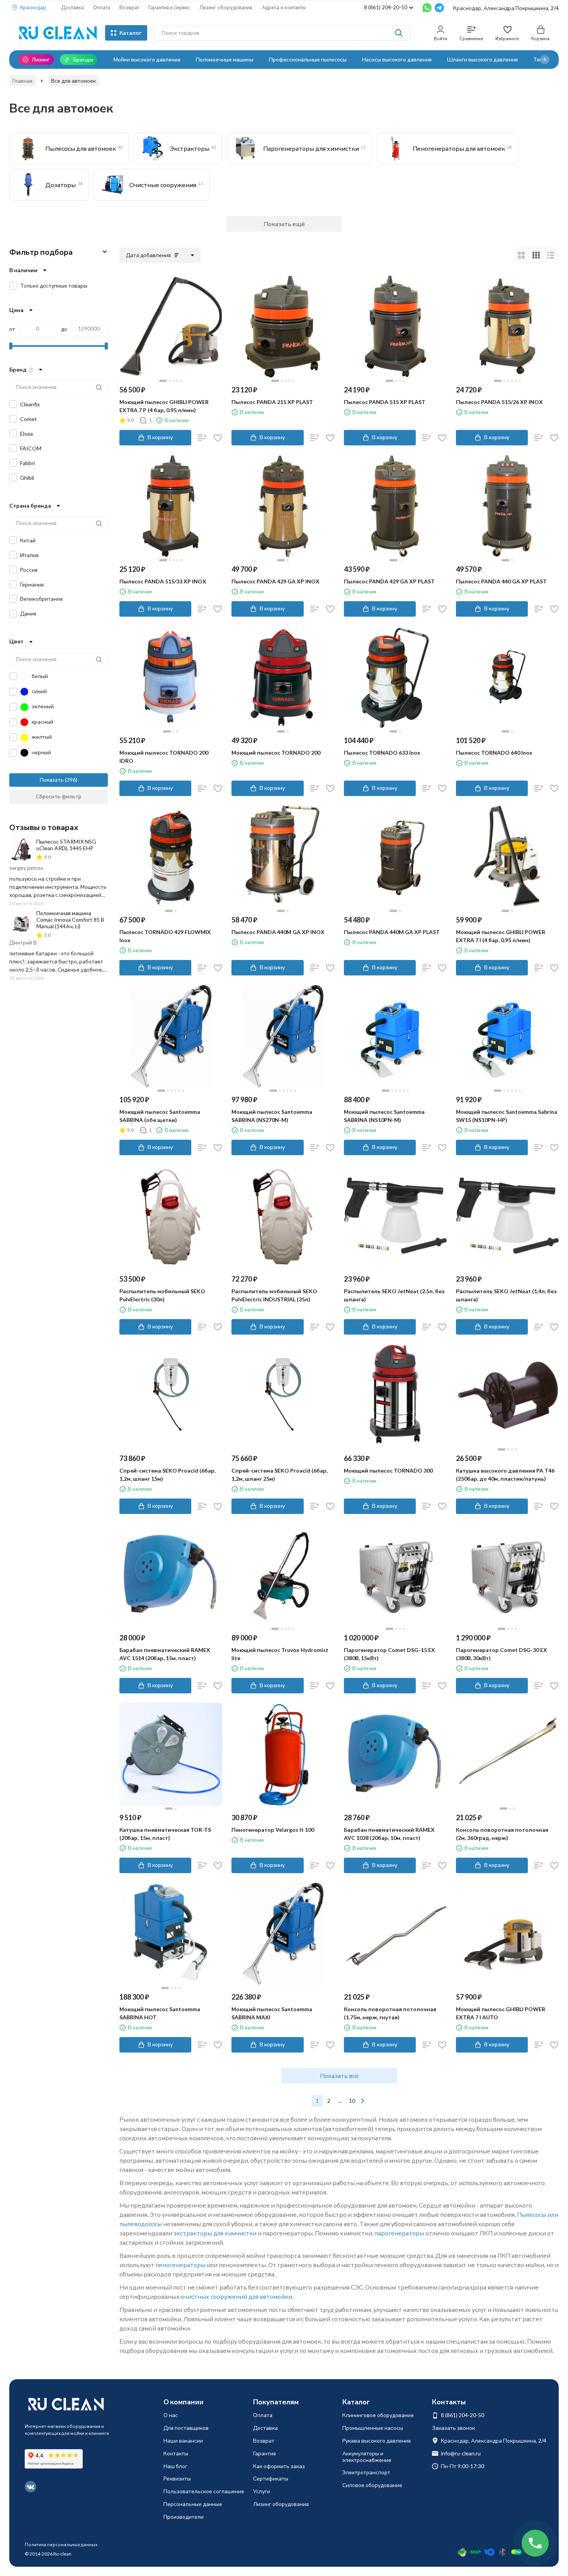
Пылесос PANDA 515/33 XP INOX (163, 581)
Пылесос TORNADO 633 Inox (382, 753)
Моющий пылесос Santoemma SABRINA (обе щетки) (160, 1116)
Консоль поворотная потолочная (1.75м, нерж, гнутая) (390, 2013)
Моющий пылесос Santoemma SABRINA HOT (160, 2013)
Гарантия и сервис (169, 7)
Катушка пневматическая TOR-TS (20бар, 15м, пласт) (165, 1834)
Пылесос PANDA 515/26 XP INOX (499, 402)
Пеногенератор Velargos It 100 (273, 1830)
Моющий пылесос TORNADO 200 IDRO (164, 757)
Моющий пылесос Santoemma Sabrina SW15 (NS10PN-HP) (507, 1116)
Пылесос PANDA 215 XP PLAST (272, 402)
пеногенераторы (180, 2265)
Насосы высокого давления (397, 59)
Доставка (73, 7)
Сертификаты (271, 2478)
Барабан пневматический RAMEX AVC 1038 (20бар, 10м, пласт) (389, 1834)
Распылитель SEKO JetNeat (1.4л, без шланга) (506, 1295)
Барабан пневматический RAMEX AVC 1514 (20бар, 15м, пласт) (165, 1654)
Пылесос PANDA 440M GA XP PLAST (392, 932)
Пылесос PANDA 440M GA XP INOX (278, 932)
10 (352, 2101)
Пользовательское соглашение (204, 2491)
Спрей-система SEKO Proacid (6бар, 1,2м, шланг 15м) (168, 1475)
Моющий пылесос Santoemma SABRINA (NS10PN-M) (384, 1116)
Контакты (176, 2453)
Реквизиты (177, 2478)
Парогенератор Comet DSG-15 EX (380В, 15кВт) (389, 1654)
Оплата (102, 7)
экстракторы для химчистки (215, 2233)
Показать (52, 780)
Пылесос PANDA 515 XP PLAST (385, 402)
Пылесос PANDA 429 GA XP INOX (275, 581)
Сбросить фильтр (59, 796)
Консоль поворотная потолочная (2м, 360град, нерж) (502, 1834)
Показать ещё (284, 224)
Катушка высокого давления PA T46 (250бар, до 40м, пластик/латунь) (505, 1475)
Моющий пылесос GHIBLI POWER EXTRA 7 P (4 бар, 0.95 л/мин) (164, 406)
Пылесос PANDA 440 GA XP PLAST (501, 581)
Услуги (262, 2491)
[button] (545, 60)
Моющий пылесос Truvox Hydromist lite (280, 1654)
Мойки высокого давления (147, 59)
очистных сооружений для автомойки (236, 2296)
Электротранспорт (366, 2472)
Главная (22, 81)
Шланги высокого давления (482, 59)
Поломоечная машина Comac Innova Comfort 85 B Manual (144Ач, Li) (70, 920)
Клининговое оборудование (378, 2415)
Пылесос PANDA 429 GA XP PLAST (389, 581)
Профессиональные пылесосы (308, 59)
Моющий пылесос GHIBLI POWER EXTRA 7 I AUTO (501, 2013)
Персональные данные (193, 2504)
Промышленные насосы (373, 2428)
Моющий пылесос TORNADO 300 (388, 1470)
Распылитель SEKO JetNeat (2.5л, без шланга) (394, 1295)
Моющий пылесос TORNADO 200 (276, 753)
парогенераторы (399, 2233)
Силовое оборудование (372, 2485)
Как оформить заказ (279, 2466)
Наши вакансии (183, 2440)
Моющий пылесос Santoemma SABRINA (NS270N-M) (272, 1116)
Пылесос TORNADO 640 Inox (494, 753)
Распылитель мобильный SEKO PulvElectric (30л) (162, 1295)
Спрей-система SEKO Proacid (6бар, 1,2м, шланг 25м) (280, 1475)
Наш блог (175, 2466)
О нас (171, 2415)
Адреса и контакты (284, 7)
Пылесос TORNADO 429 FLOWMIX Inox (165, 936)
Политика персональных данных (61, 2544)
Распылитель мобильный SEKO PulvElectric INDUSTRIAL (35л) (274, 1295)
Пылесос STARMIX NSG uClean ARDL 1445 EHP (66, 845)
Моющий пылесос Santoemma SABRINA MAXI (272, 2013)
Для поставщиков (186, 2428)
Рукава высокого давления (377, 2440)
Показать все (339, 2076)
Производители (184, 2517)
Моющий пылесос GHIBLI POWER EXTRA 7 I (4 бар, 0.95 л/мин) (501, 936)
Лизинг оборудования (226, 7)
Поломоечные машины (225, 59)
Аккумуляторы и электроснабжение (367, 2457)
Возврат (129, 7)
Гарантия (264, 2453)
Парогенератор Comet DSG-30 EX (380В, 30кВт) (502, 1654)
